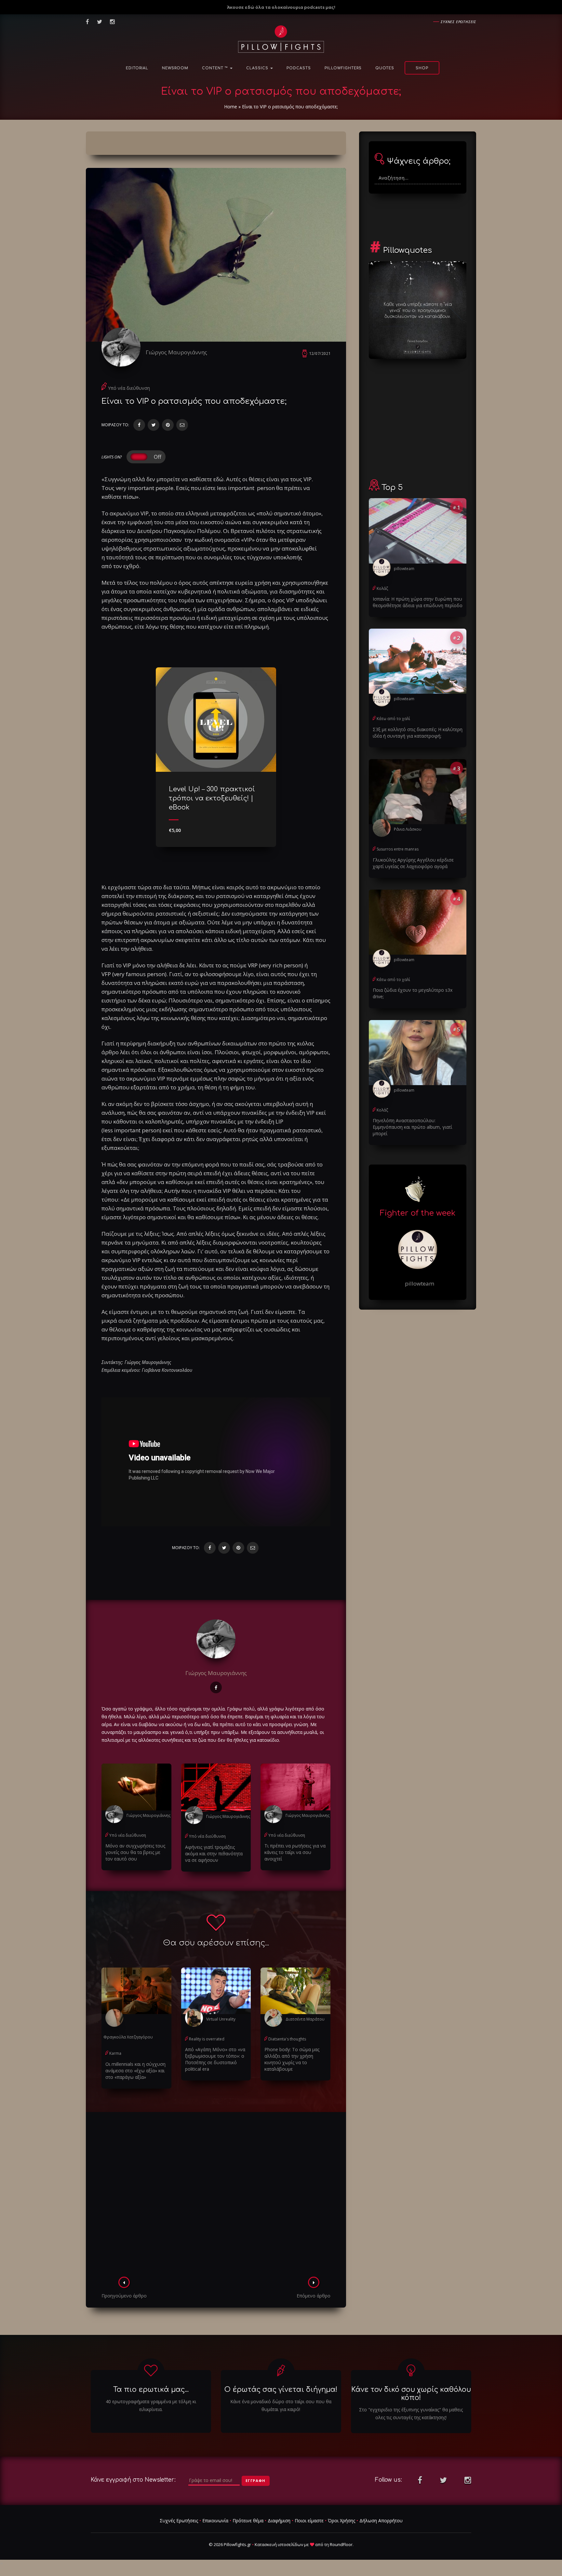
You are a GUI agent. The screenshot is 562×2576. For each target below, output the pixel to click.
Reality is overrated (207, 2039)
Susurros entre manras (398, 849)
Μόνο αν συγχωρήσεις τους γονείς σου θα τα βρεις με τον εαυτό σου (135, 1852)
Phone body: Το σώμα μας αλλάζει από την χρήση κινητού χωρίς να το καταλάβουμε (292, 2059)
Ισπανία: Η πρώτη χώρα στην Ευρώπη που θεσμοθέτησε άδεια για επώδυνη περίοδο (418, 602)
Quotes (385, 68)
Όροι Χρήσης (341, 2521)
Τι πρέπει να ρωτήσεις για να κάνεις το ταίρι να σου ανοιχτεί (295, 1852)
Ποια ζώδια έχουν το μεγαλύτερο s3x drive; (413, 993)
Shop (422, 68)
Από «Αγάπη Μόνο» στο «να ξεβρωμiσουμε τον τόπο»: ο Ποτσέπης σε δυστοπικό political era (215, 2059)
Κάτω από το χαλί (393, 719)
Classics (258, 68)
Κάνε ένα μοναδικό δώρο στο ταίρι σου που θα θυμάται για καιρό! (281, 2405)
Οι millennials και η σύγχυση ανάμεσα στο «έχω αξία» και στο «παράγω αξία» (135, 2071)
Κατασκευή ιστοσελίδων (279, 2544)
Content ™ (216, 68)
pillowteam (404, 569)
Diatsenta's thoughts (287, 2039)
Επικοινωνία (215, 2521)
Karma (115, 2053)
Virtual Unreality (221, 2019)
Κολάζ (382, 588)
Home (231, 107)
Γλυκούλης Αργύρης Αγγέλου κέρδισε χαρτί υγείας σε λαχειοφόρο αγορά (413, 863)
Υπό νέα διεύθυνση (129, 388)
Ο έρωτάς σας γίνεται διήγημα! (281, 2390)
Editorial (137, 68)
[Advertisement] (216, 2196)
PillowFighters (343, 68)
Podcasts (299, 68)
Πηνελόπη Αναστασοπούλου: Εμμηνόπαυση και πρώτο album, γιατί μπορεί (412, 1127)
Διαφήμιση (279, 2521)
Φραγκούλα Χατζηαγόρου (128, 2037)
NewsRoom (175, 68)
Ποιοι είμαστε (309, 2521)
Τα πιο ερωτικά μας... (151, 2390)
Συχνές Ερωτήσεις (179, 2521)
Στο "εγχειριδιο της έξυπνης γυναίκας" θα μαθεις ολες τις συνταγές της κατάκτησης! (411, 2413)
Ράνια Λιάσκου (408, 829)
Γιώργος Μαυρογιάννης (176, 352)
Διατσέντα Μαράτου (305, 2019)
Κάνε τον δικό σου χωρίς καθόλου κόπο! (411, 2394)
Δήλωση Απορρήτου (381, 2521)
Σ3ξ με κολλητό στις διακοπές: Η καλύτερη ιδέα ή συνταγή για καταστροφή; (418, 733)
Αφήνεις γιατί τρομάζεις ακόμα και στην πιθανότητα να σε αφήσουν (214, 1854)
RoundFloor (341, 2544)
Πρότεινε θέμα (248, 2521)
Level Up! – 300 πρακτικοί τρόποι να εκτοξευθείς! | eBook (212, 798)
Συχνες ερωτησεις (458, 22)
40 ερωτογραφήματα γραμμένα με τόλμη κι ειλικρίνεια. (151, 2405)
